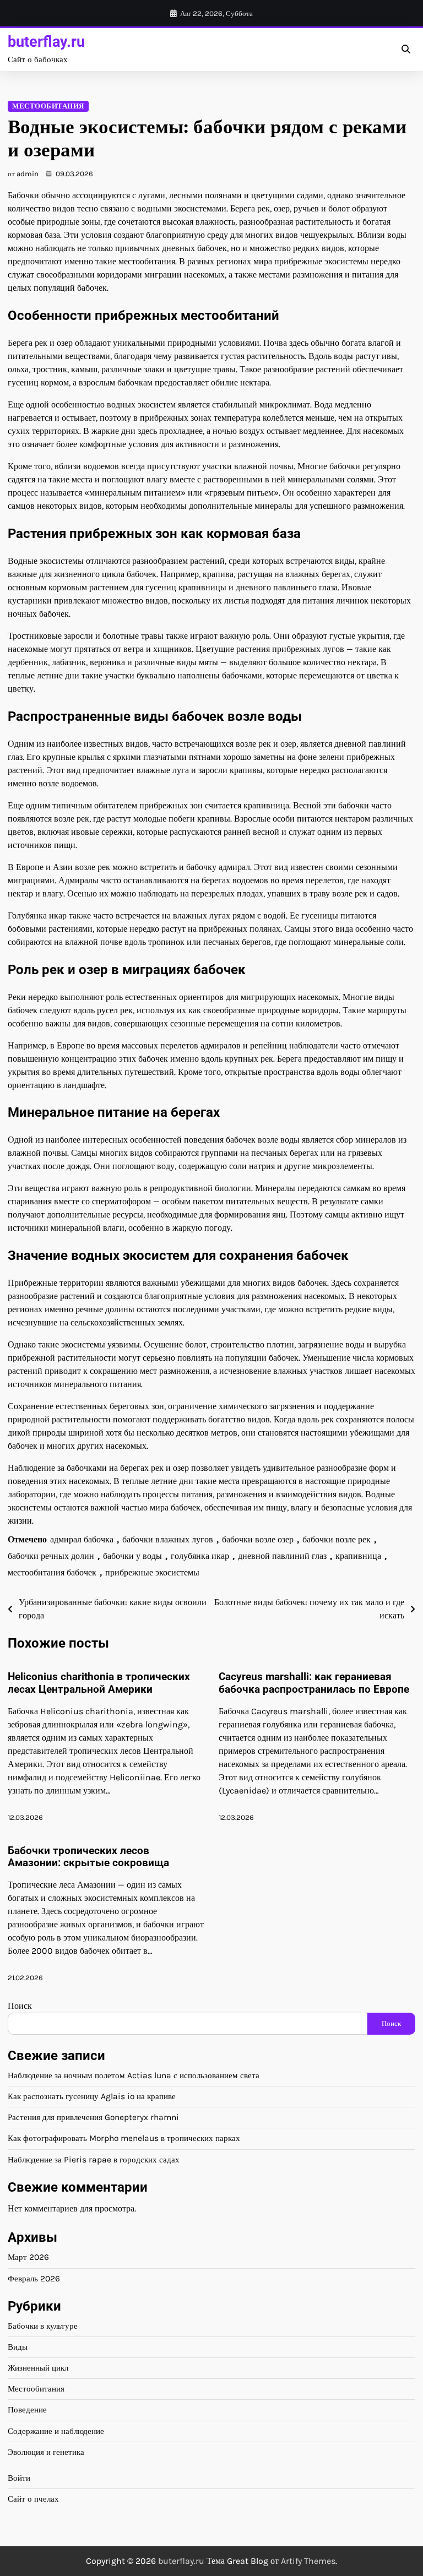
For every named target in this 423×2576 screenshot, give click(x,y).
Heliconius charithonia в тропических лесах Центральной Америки (99, 1683)
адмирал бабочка (82, 1539)
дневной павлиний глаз (282, 1556)
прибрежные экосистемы (152, 1572)
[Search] (405, 50)
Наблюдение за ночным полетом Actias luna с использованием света (134, 2075)
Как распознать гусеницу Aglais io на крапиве (92, 2096)
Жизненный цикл (38, 2368)
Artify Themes (308, 2561)
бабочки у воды (132, 1556)
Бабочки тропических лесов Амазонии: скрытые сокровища (88, 1857)
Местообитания (48, 106)
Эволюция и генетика (46, 2452)
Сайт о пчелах (33, 2499)
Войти (19, 2478)
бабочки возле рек (337, 1539)
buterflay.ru (46, 42)
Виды (18, 2347)
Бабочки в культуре (43, 2326)
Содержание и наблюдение (56, 2431)
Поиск (20, 2006)
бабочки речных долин (51, 1556)
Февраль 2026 (34, 2279)
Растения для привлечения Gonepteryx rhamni (93, 2117)
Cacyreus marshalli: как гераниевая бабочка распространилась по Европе (314, 1683)
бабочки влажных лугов (168, 1539)
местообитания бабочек (52, 1572)
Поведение (27, 2410)
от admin (23, 174)
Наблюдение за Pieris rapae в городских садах (94, 2160)
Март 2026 (28, 2257)
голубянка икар (200, 1556)
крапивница (358, 1556)
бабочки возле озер (258, 1539)
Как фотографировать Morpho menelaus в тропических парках (124, 2138)
